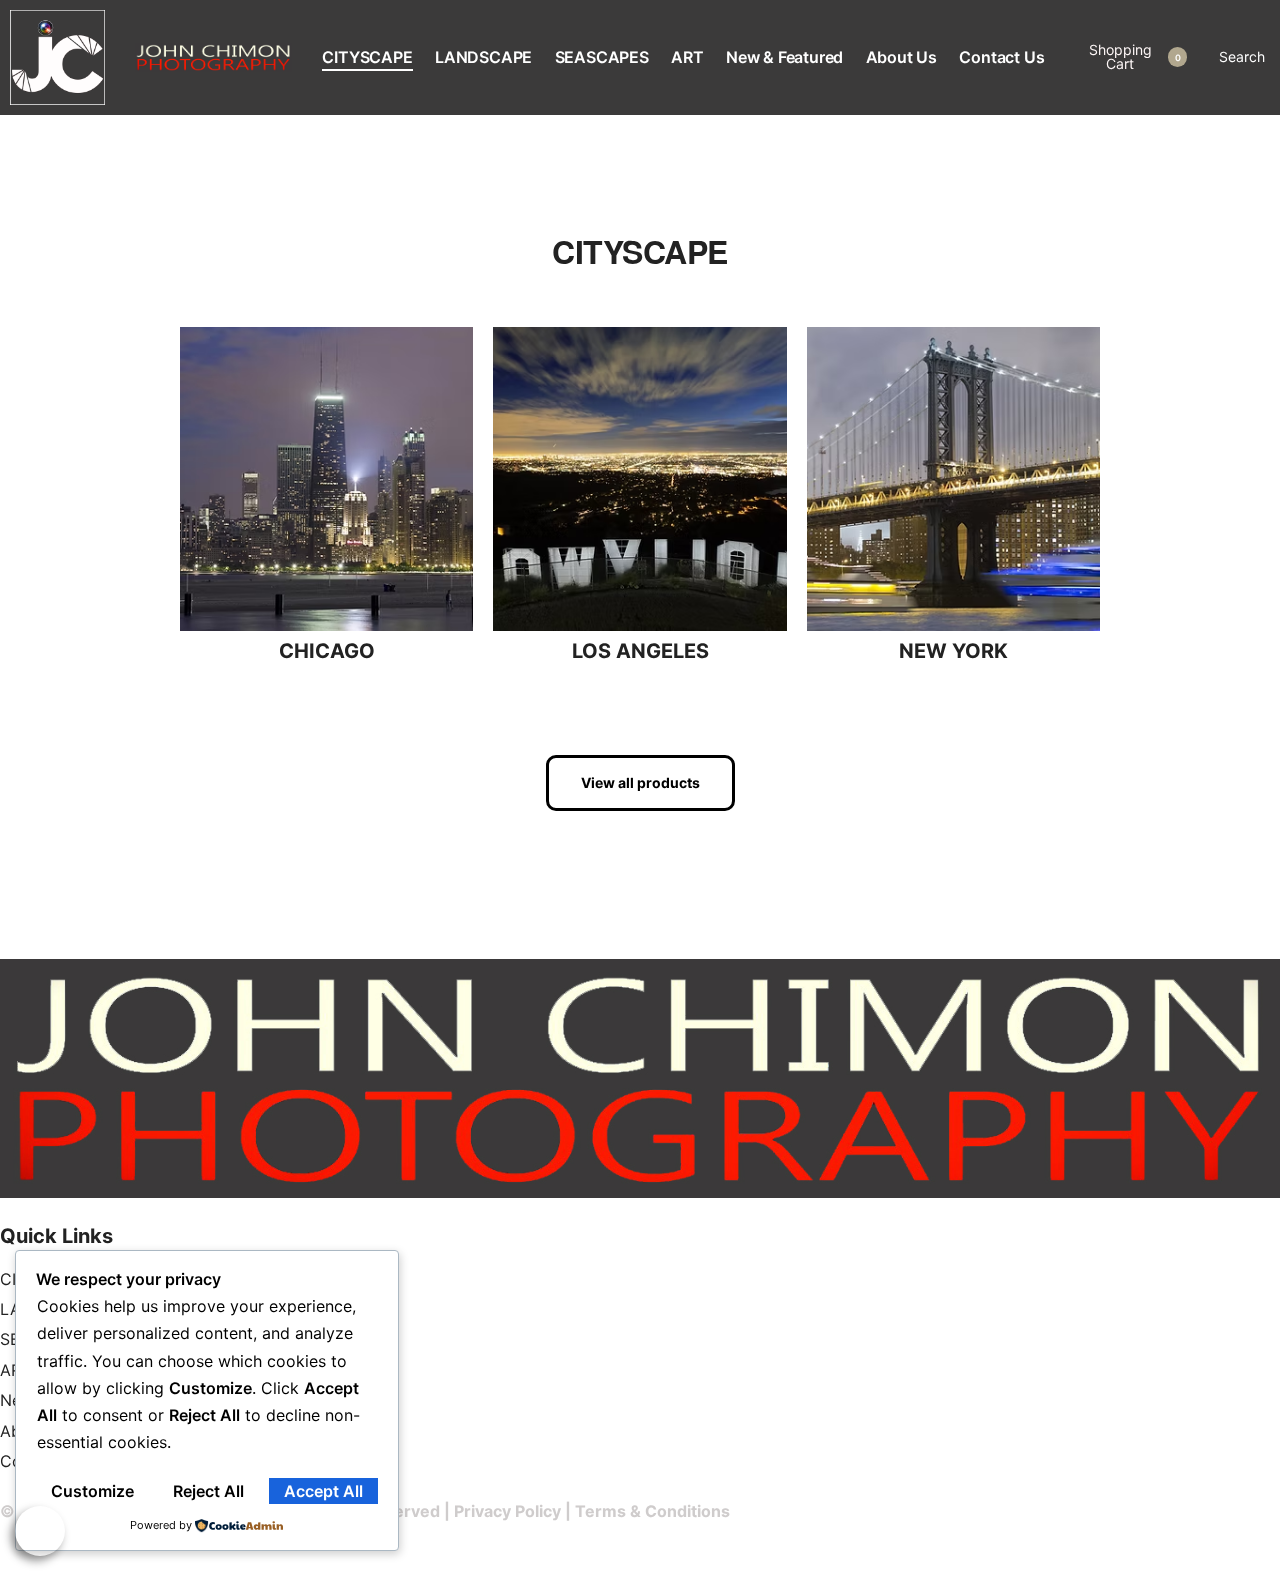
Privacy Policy (507, 1511)
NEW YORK (953, 651)
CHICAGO (327, 651)
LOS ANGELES (640, 651)
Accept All (323, 1491)
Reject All (208, 1491)
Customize (92, 1491)
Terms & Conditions (652, 1511)
